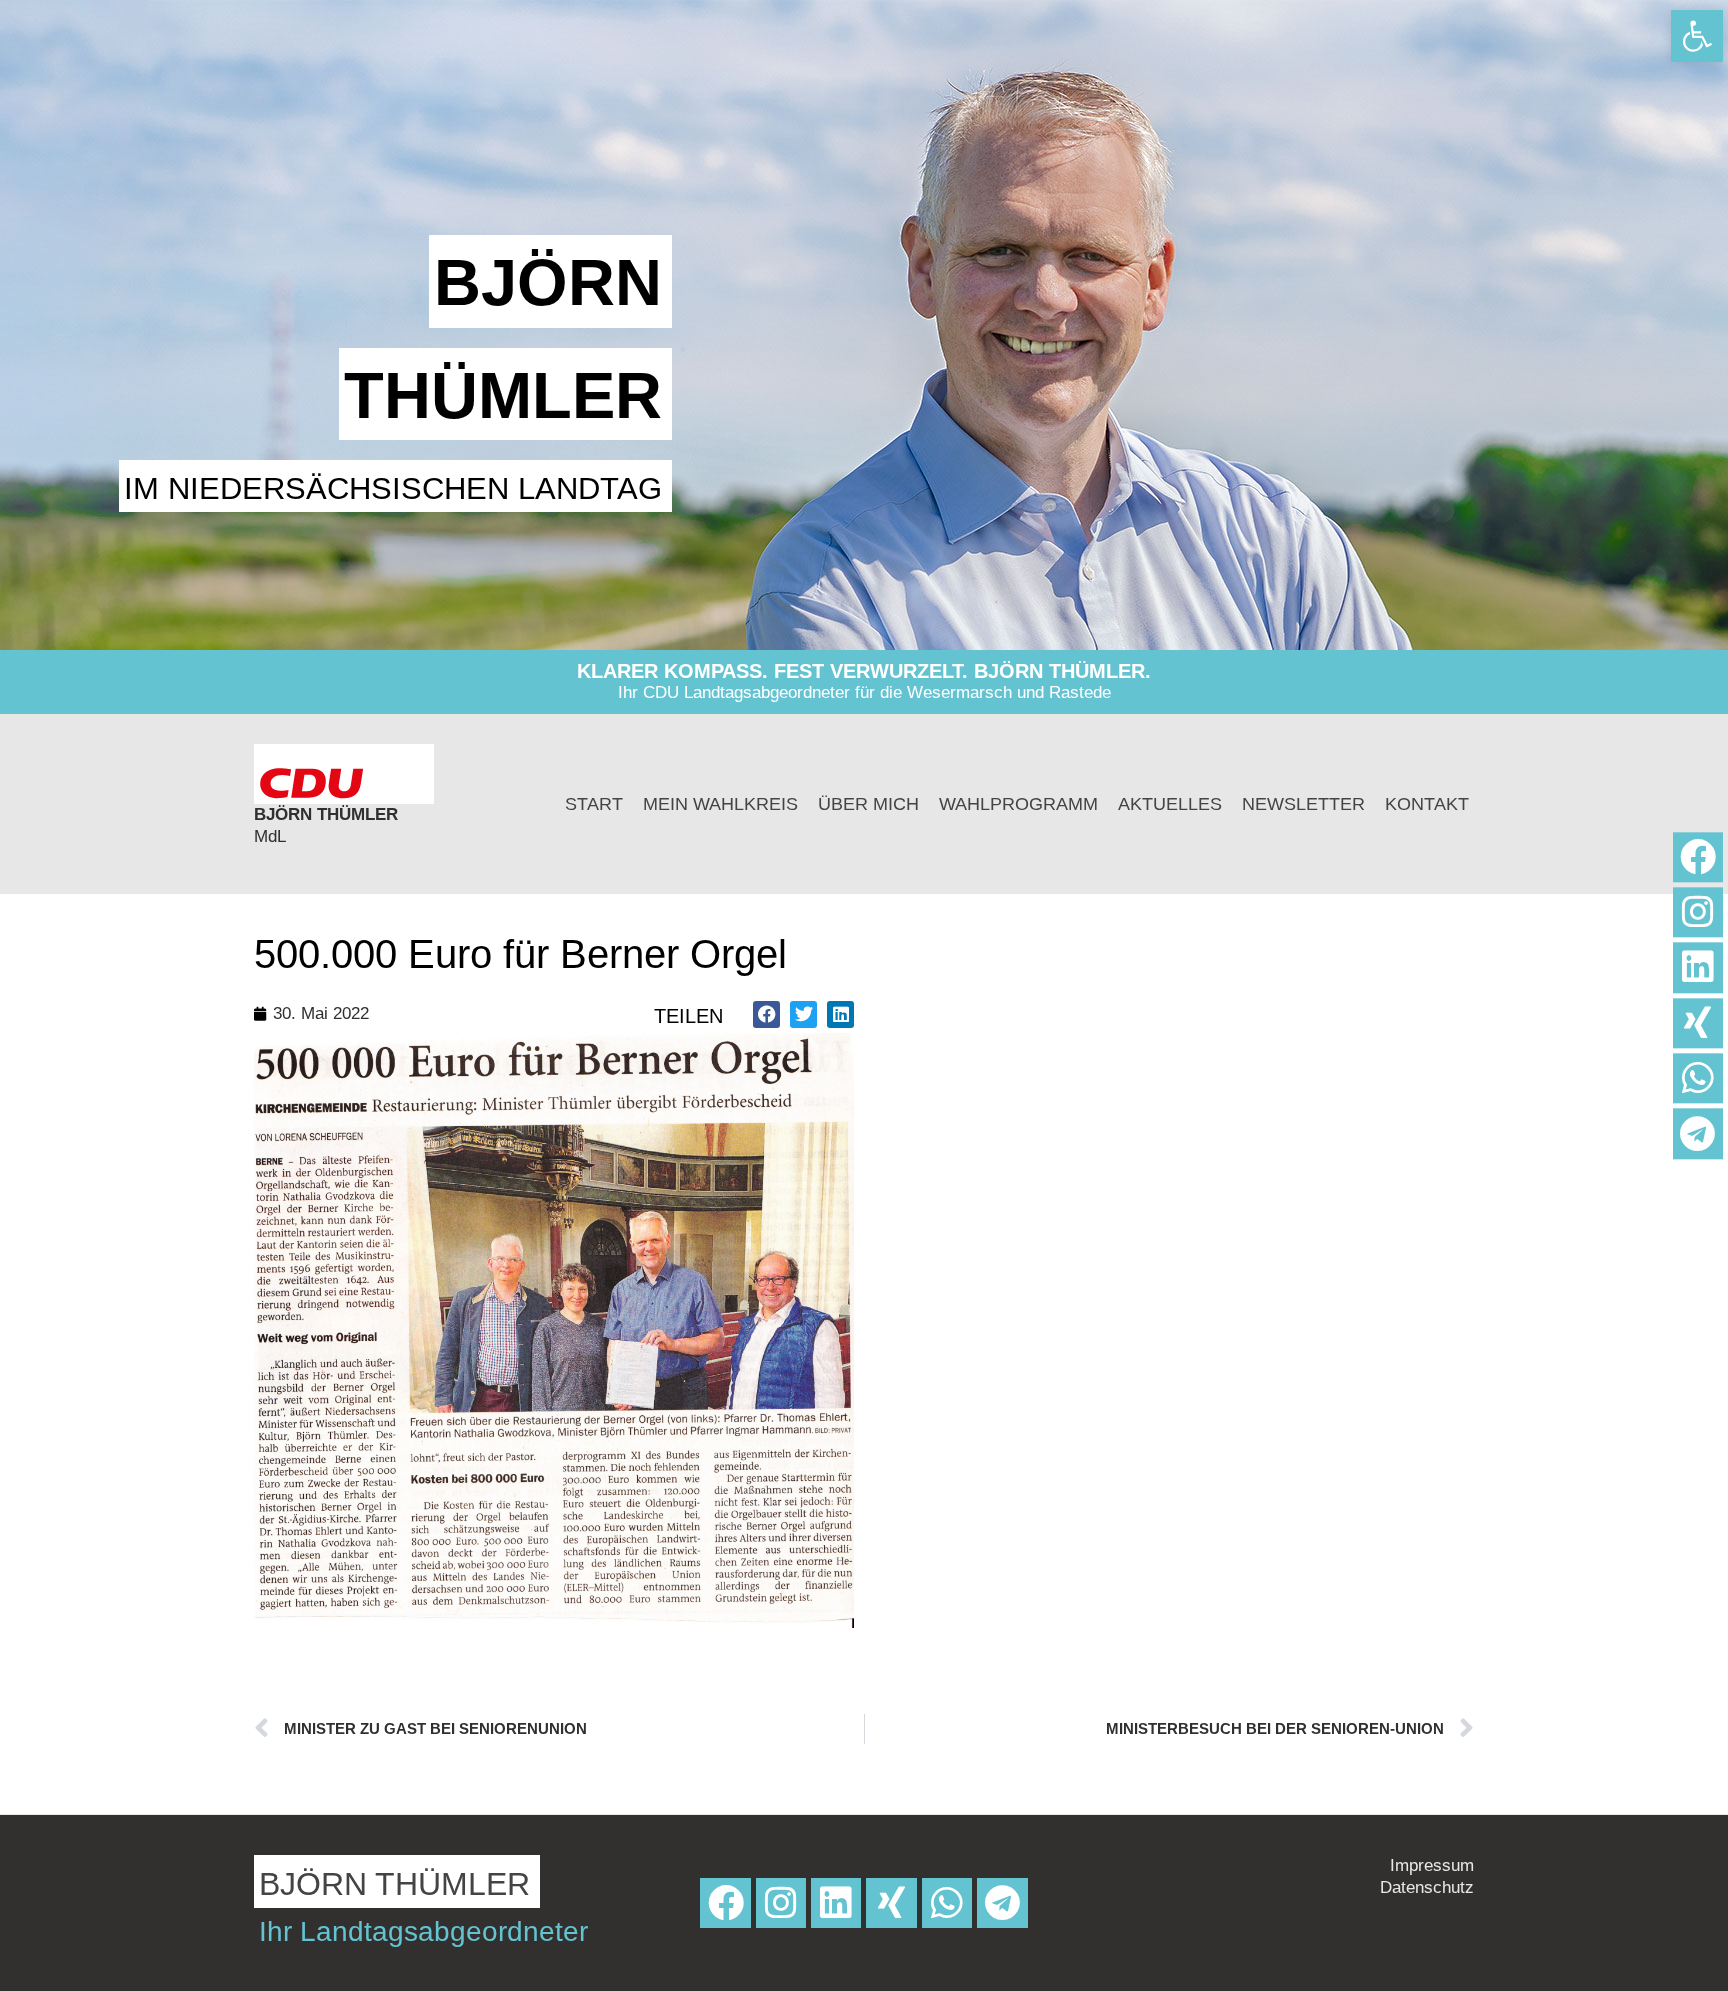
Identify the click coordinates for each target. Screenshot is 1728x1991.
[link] (1697, 36)
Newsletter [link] (1303, 804)
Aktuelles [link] (1170, 804)
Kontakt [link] (1427, 804)
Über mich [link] (868, 804)
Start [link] (594, 804)
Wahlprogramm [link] (1018, 804)
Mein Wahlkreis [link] (720, 804)
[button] (766, 1014)
